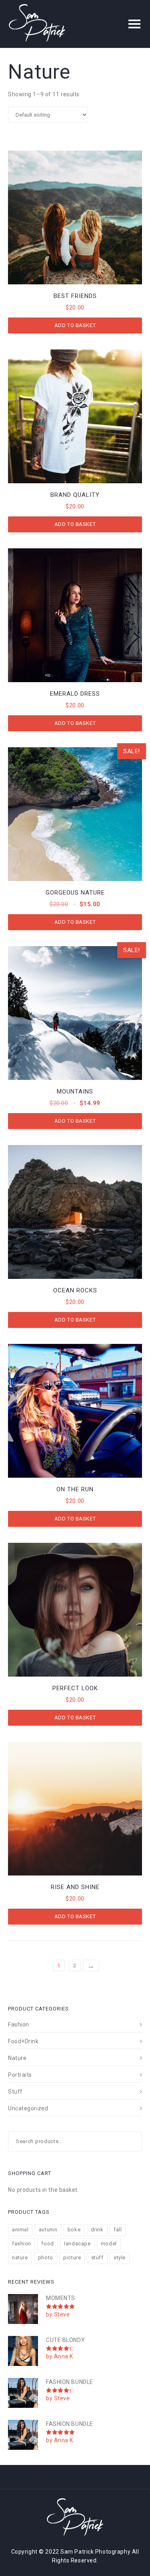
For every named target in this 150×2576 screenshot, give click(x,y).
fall (118, 2230)
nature (20, 2257)
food (47, 2244)
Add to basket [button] (75, 325)
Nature (17, 2058)
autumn (48, 2230)
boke (74, 2230)
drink (97, 2230)
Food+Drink (23, 2041)
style (120, 2257)
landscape (77, 2244)
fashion (22, 2244)
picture (72, 2257)
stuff (97, 2257)
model (109, 2244)
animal (20, 2230)
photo (46, 2257)
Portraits (20, 2075)
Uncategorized (28, 2108)
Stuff (15, 2092)
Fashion (19, 2024)
